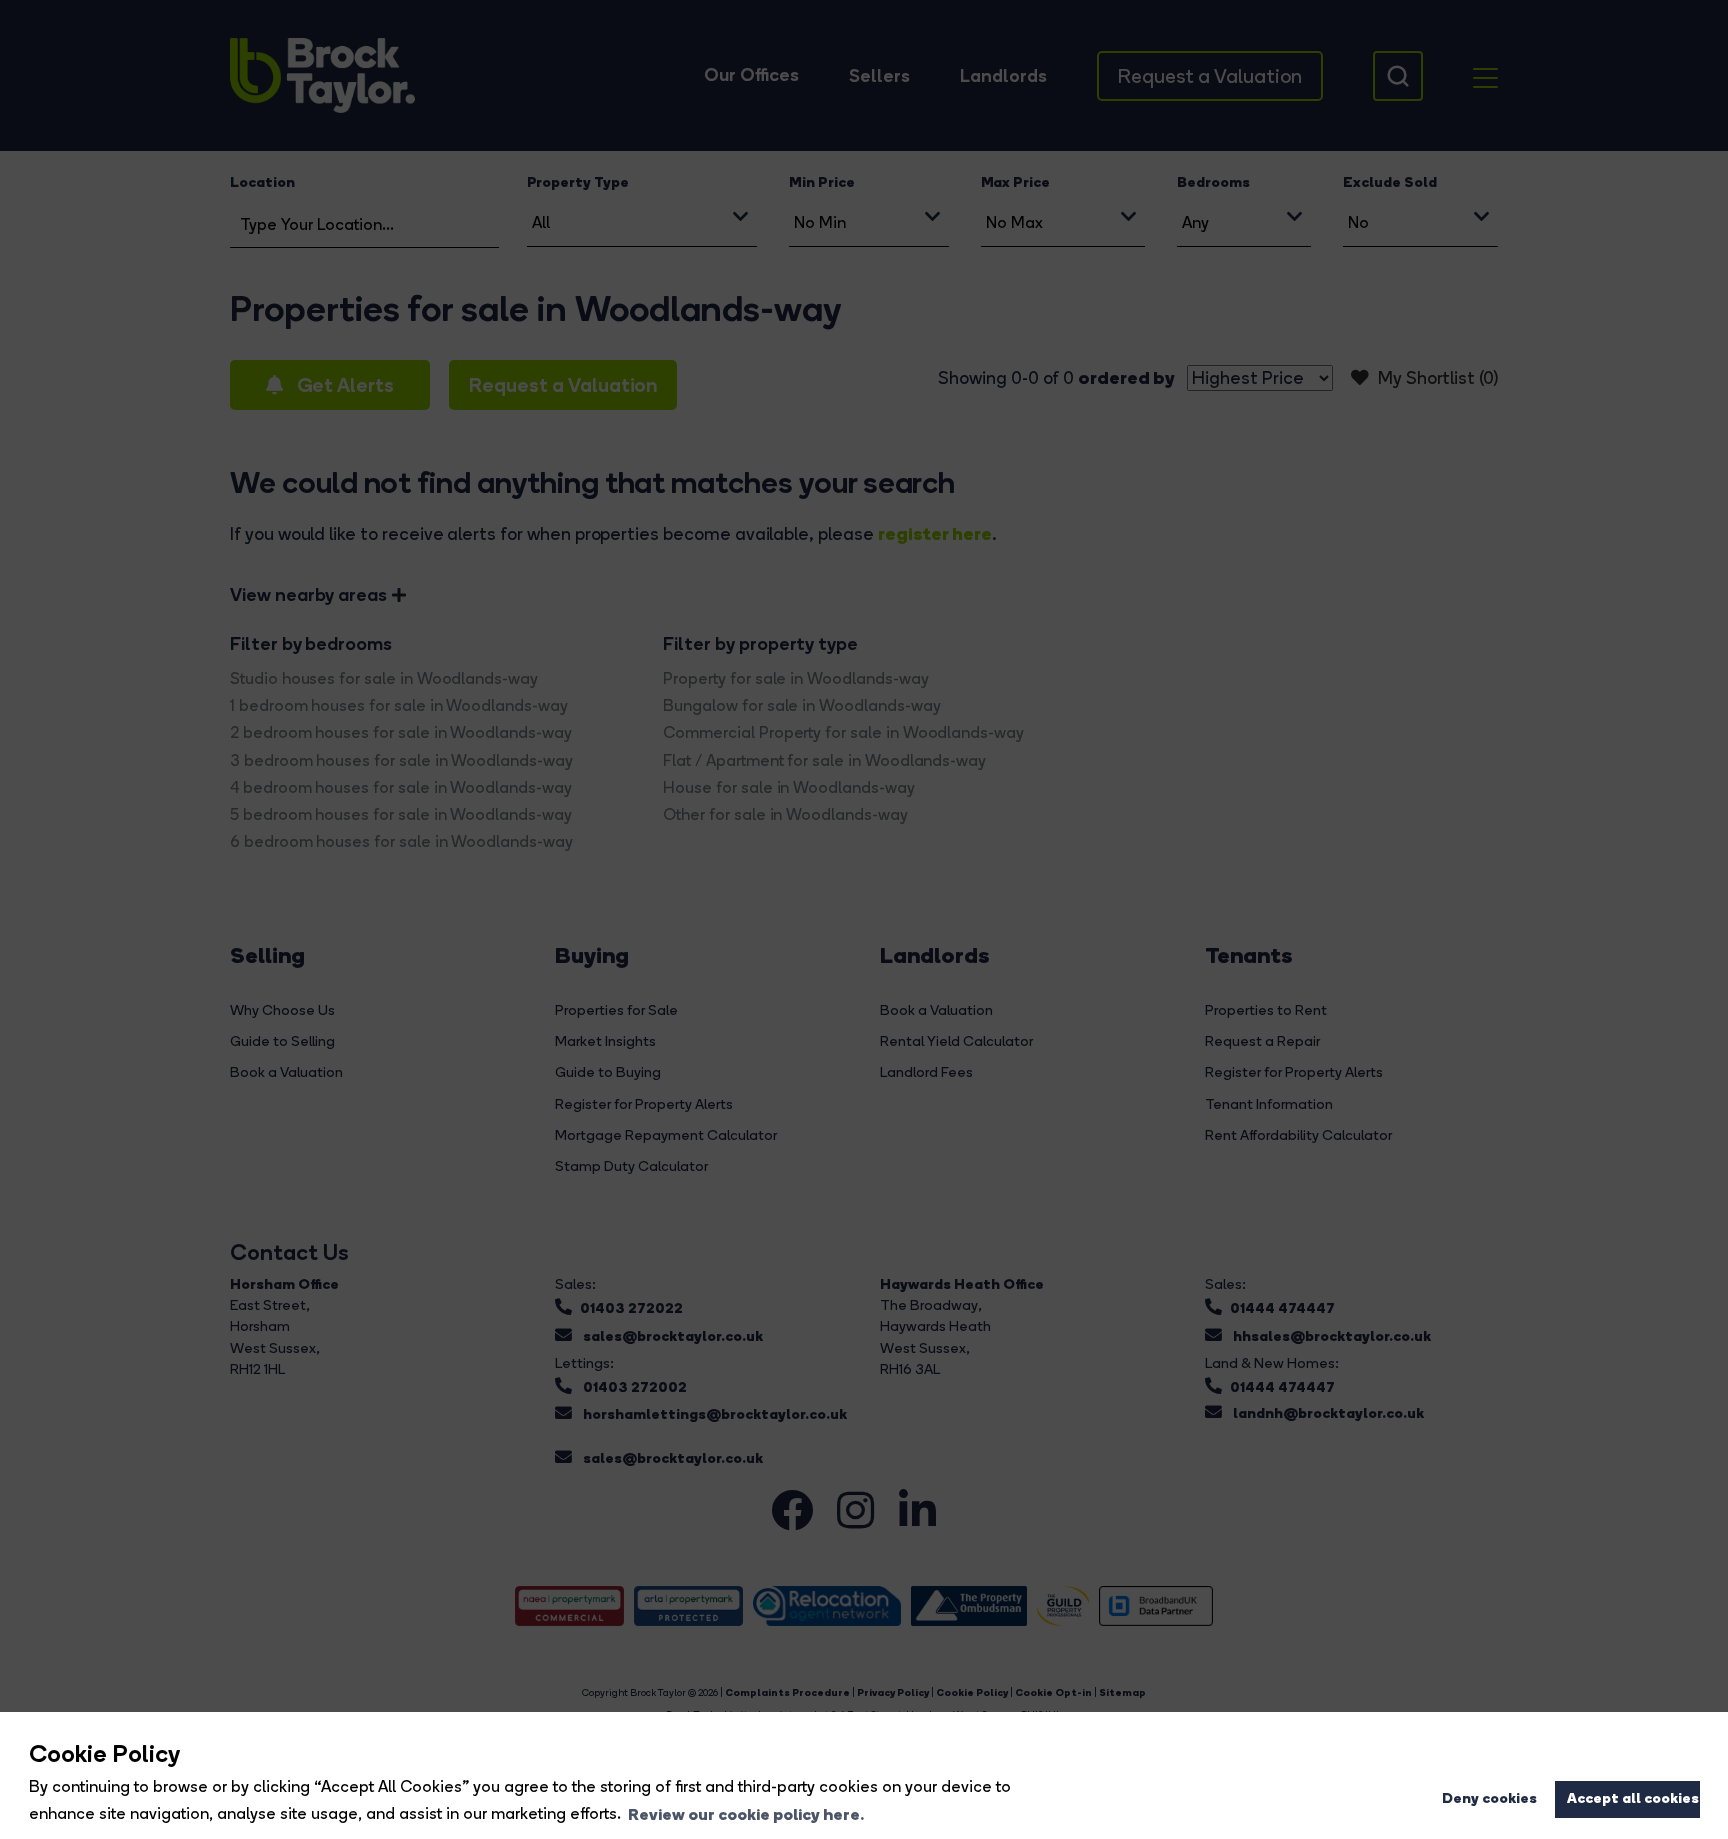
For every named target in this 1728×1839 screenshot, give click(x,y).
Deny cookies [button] (1489, 1798)
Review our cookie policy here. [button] (746, 1814)
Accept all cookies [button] (1633, 1798)
